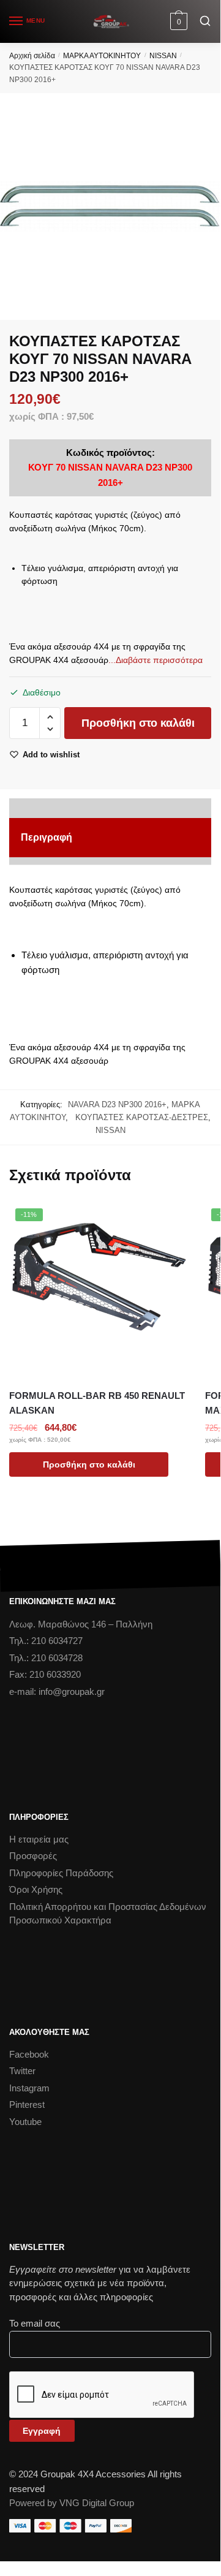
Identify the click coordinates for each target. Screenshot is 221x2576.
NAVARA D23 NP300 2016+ (117, 1104)
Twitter (22, 2071)
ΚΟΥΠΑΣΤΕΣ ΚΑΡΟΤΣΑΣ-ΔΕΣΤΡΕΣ (139, 1117)
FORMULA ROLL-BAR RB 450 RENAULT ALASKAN (97, 1403)
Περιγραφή (47, 837)
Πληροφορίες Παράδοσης (61, 1873)
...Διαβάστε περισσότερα (155, 660)
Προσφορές (33, 1856)
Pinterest (27, 2104)
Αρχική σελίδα (32, 56)
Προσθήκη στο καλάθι (138, 723)
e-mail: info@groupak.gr (57, 1691)
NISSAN (163, 56)
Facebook (29, 2054)
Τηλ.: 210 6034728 (46, 1658)
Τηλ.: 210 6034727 (46, 1641)
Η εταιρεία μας (39, 1839)
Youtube (25, 2122)
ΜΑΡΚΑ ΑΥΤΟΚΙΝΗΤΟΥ (102, 56)
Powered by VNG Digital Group (72, 2503)
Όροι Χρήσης (36, 1889)
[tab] (110, 838)
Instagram (29, 2088)
